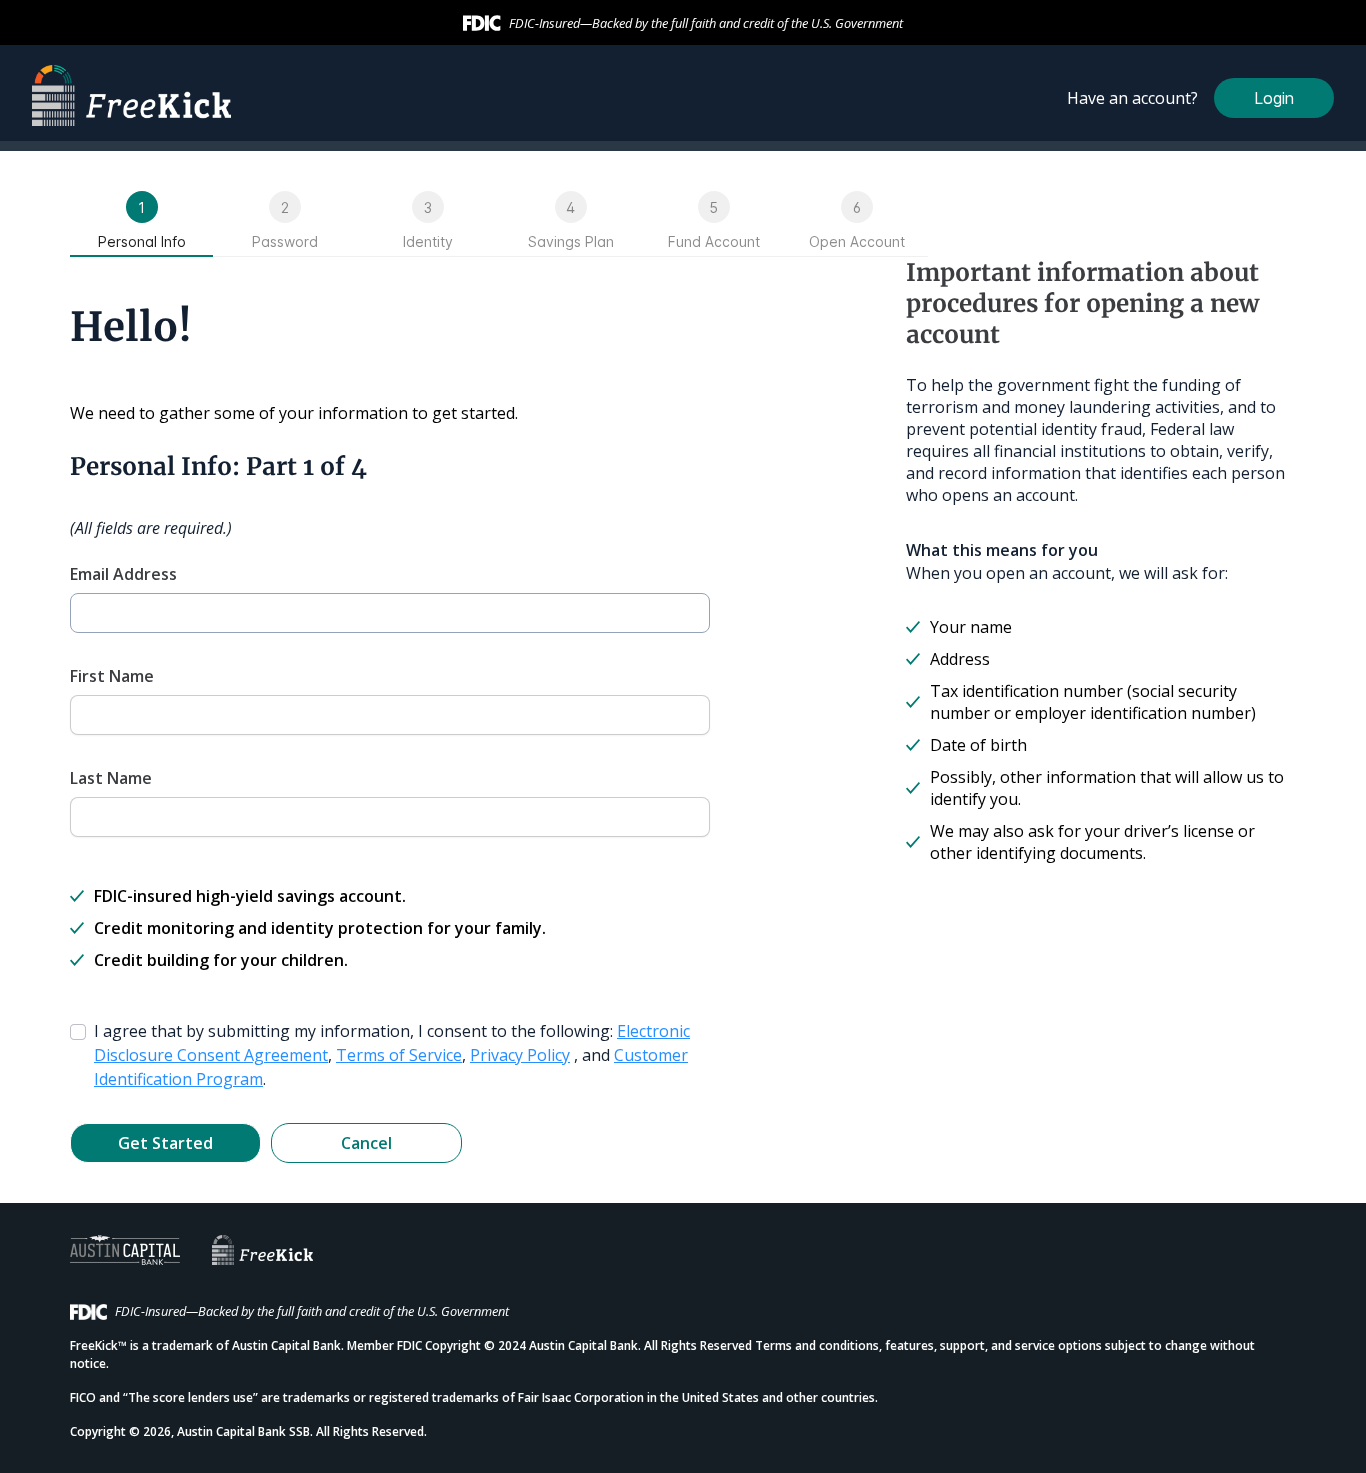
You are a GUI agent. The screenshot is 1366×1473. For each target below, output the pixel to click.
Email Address (123, 574)
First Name (112, 676)
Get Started (165, 1143)
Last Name (111, 778)
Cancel (366, 1143)
